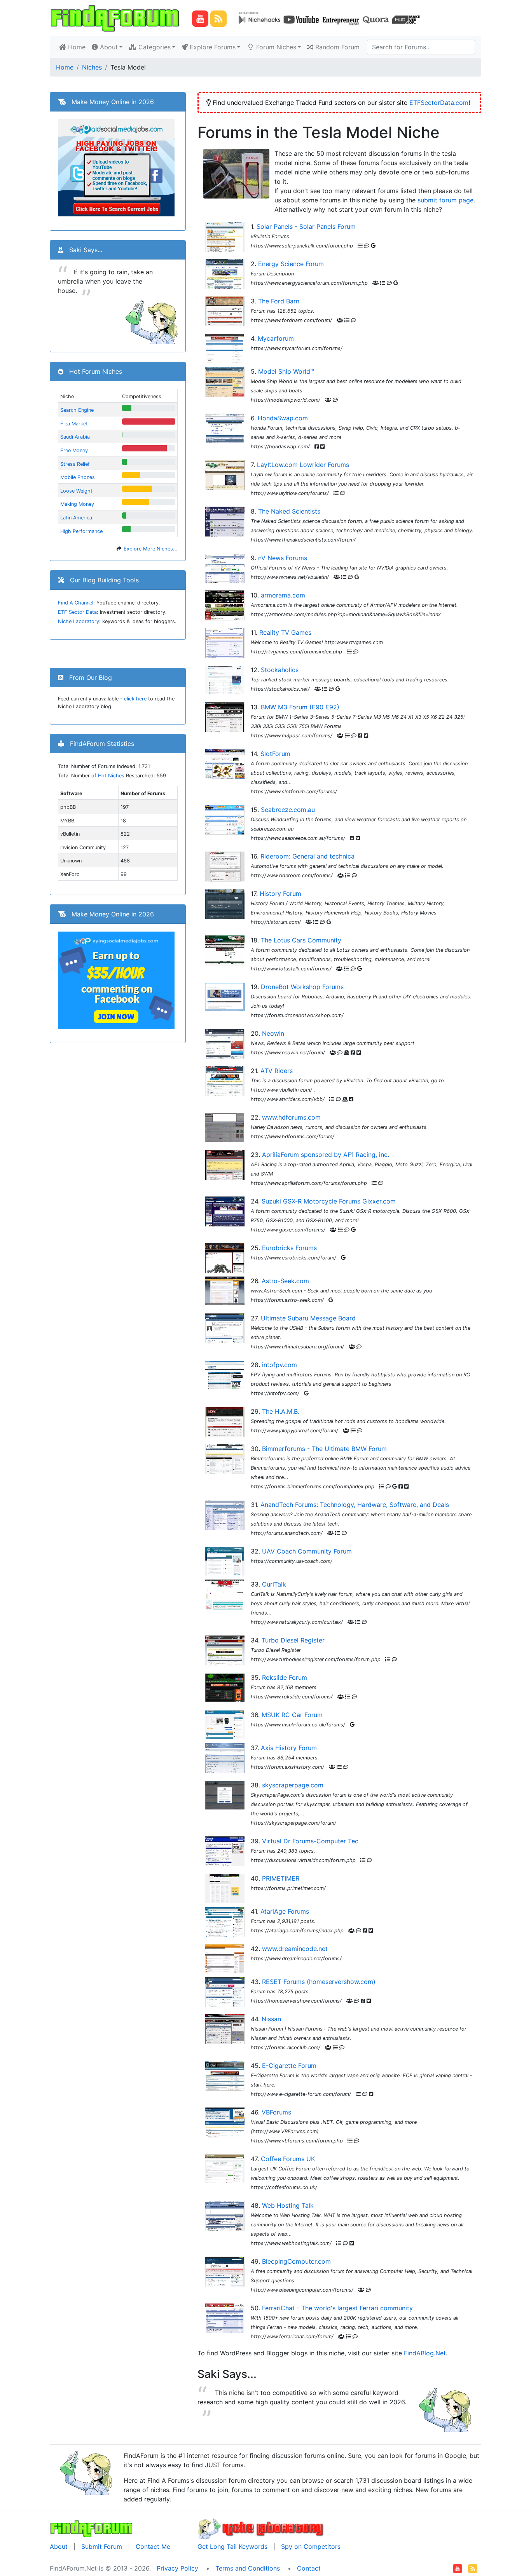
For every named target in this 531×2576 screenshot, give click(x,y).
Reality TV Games (285, 632)
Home (77, 47)
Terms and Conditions (248, 2568)
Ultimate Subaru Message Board (308, 1318)
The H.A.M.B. (281, 1411)
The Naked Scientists (289, 511)
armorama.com (283, 595)
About (59, 2546)
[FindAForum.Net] (91, 2527)
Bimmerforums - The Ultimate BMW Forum (324, 1449)
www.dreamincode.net (295, 1949)
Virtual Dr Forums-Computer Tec (310, 1841)
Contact (309, 2568)
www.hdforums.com (291, 1117)
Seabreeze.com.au (288, 810)
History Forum (280, 894)
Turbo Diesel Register (293, 1640)
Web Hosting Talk (288, 2205)
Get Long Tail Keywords (232, 2546)
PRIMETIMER (281, 1878)
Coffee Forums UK (288, 2159)
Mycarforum (276, 338)
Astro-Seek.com (285, 1281)
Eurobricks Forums (289, 1248)
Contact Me (153, 2546)
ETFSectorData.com (439, 103)
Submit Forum (102, 2546)
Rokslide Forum (285, 1677)
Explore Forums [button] (212, 47)
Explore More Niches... (151, 549)
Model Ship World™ (286, 371)
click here (135, 699)
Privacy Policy (177, 2568)
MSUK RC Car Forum (292, 1715)
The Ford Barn (279, 301)
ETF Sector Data (77, 612)
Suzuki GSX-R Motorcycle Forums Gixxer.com (329, 1201)
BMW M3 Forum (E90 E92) (300, 707)
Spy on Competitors (311, 2546)
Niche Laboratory (79, 621)
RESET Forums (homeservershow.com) (319, 1982)
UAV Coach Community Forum (307, 1551)
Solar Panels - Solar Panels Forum (306, 226)
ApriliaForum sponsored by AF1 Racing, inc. (326, 1155)
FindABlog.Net (425, 2353)
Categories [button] (154, 47)
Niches (92, 67)
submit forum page (445, 200)
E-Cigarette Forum (289, 2066)
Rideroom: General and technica (307, 856)
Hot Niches (111, 776)
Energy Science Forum (291, 264)
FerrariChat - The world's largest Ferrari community (337, 2308)
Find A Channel (76, 603)
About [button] (108, 47)
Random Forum (336, 47)
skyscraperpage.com (293, 1785)
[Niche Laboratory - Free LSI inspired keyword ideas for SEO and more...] (261, 2527)
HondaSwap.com (283, 418)
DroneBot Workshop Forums (302, 987)
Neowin (273, 1033)
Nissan (271, 2019)
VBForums (276, 2112)
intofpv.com (279, 1365)
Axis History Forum (289, 1748)
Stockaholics (280, 670)
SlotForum (275, 754)
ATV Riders (277, 1071)
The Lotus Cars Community (301, 940)
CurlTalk (274, 1584)
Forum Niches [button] (275, 47)
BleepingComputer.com (296, 2261)
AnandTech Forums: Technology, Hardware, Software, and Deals (355, 1505)
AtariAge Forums (285, 1911)
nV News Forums (283, 558)
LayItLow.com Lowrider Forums (303, 465)
